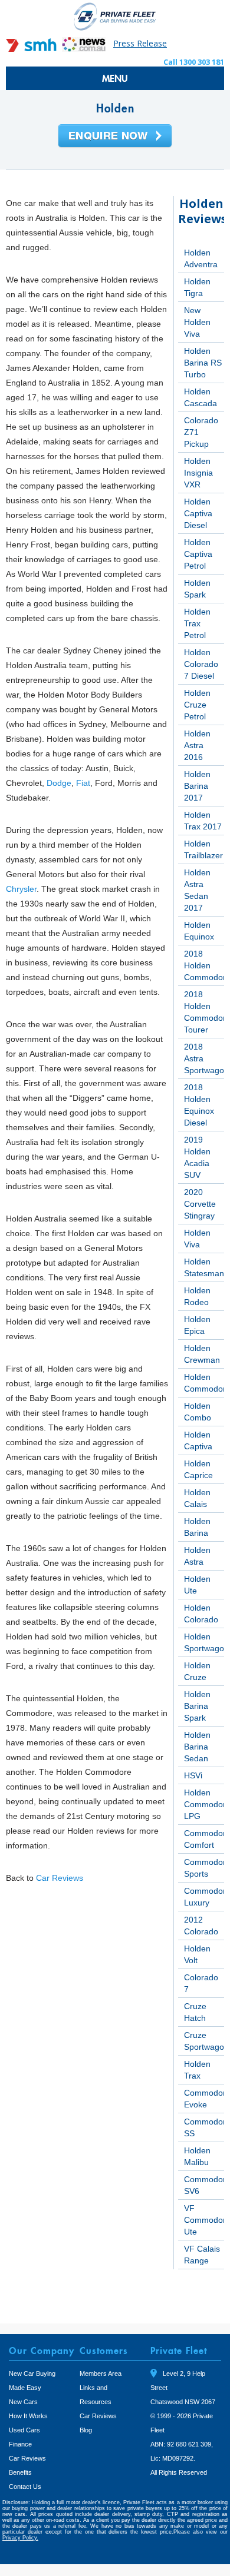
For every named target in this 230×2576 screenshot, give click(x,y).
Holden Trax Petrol (197, 623)
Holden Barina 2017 (197, 786)
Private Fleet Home (115, 16)
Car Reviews (60, 1878)
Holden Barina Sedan (197, 1747)
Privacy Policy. (20, 2538)
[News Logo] (84, 49)
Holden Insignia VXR (198, 473)
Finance (20, 2444)
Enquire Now (115, 137)
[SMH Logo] (32, 49)
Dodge (59, 783)
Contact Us (25, 2487)
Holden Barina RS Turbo (203, 363)
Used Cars (24, 2430)
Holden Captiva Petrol (198, 554)
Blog (86, 2430)
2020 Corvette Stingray (200, 1204)
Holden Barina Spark (197, 1706)
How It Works (28, 2416)
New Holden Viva (197, 322)
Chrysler (21, 889)
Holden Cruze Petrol (197, 705)
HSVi (193, 1775)
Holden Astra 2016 (197, 745)
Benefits (20, 2472)
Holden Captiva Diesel (198, 513)
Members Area (101, 2373)
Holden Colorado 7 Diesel (201, 664)
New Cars (23, 2402)
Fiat (83, 783)
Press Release (140, 43)
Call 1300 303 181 (194, 62)
